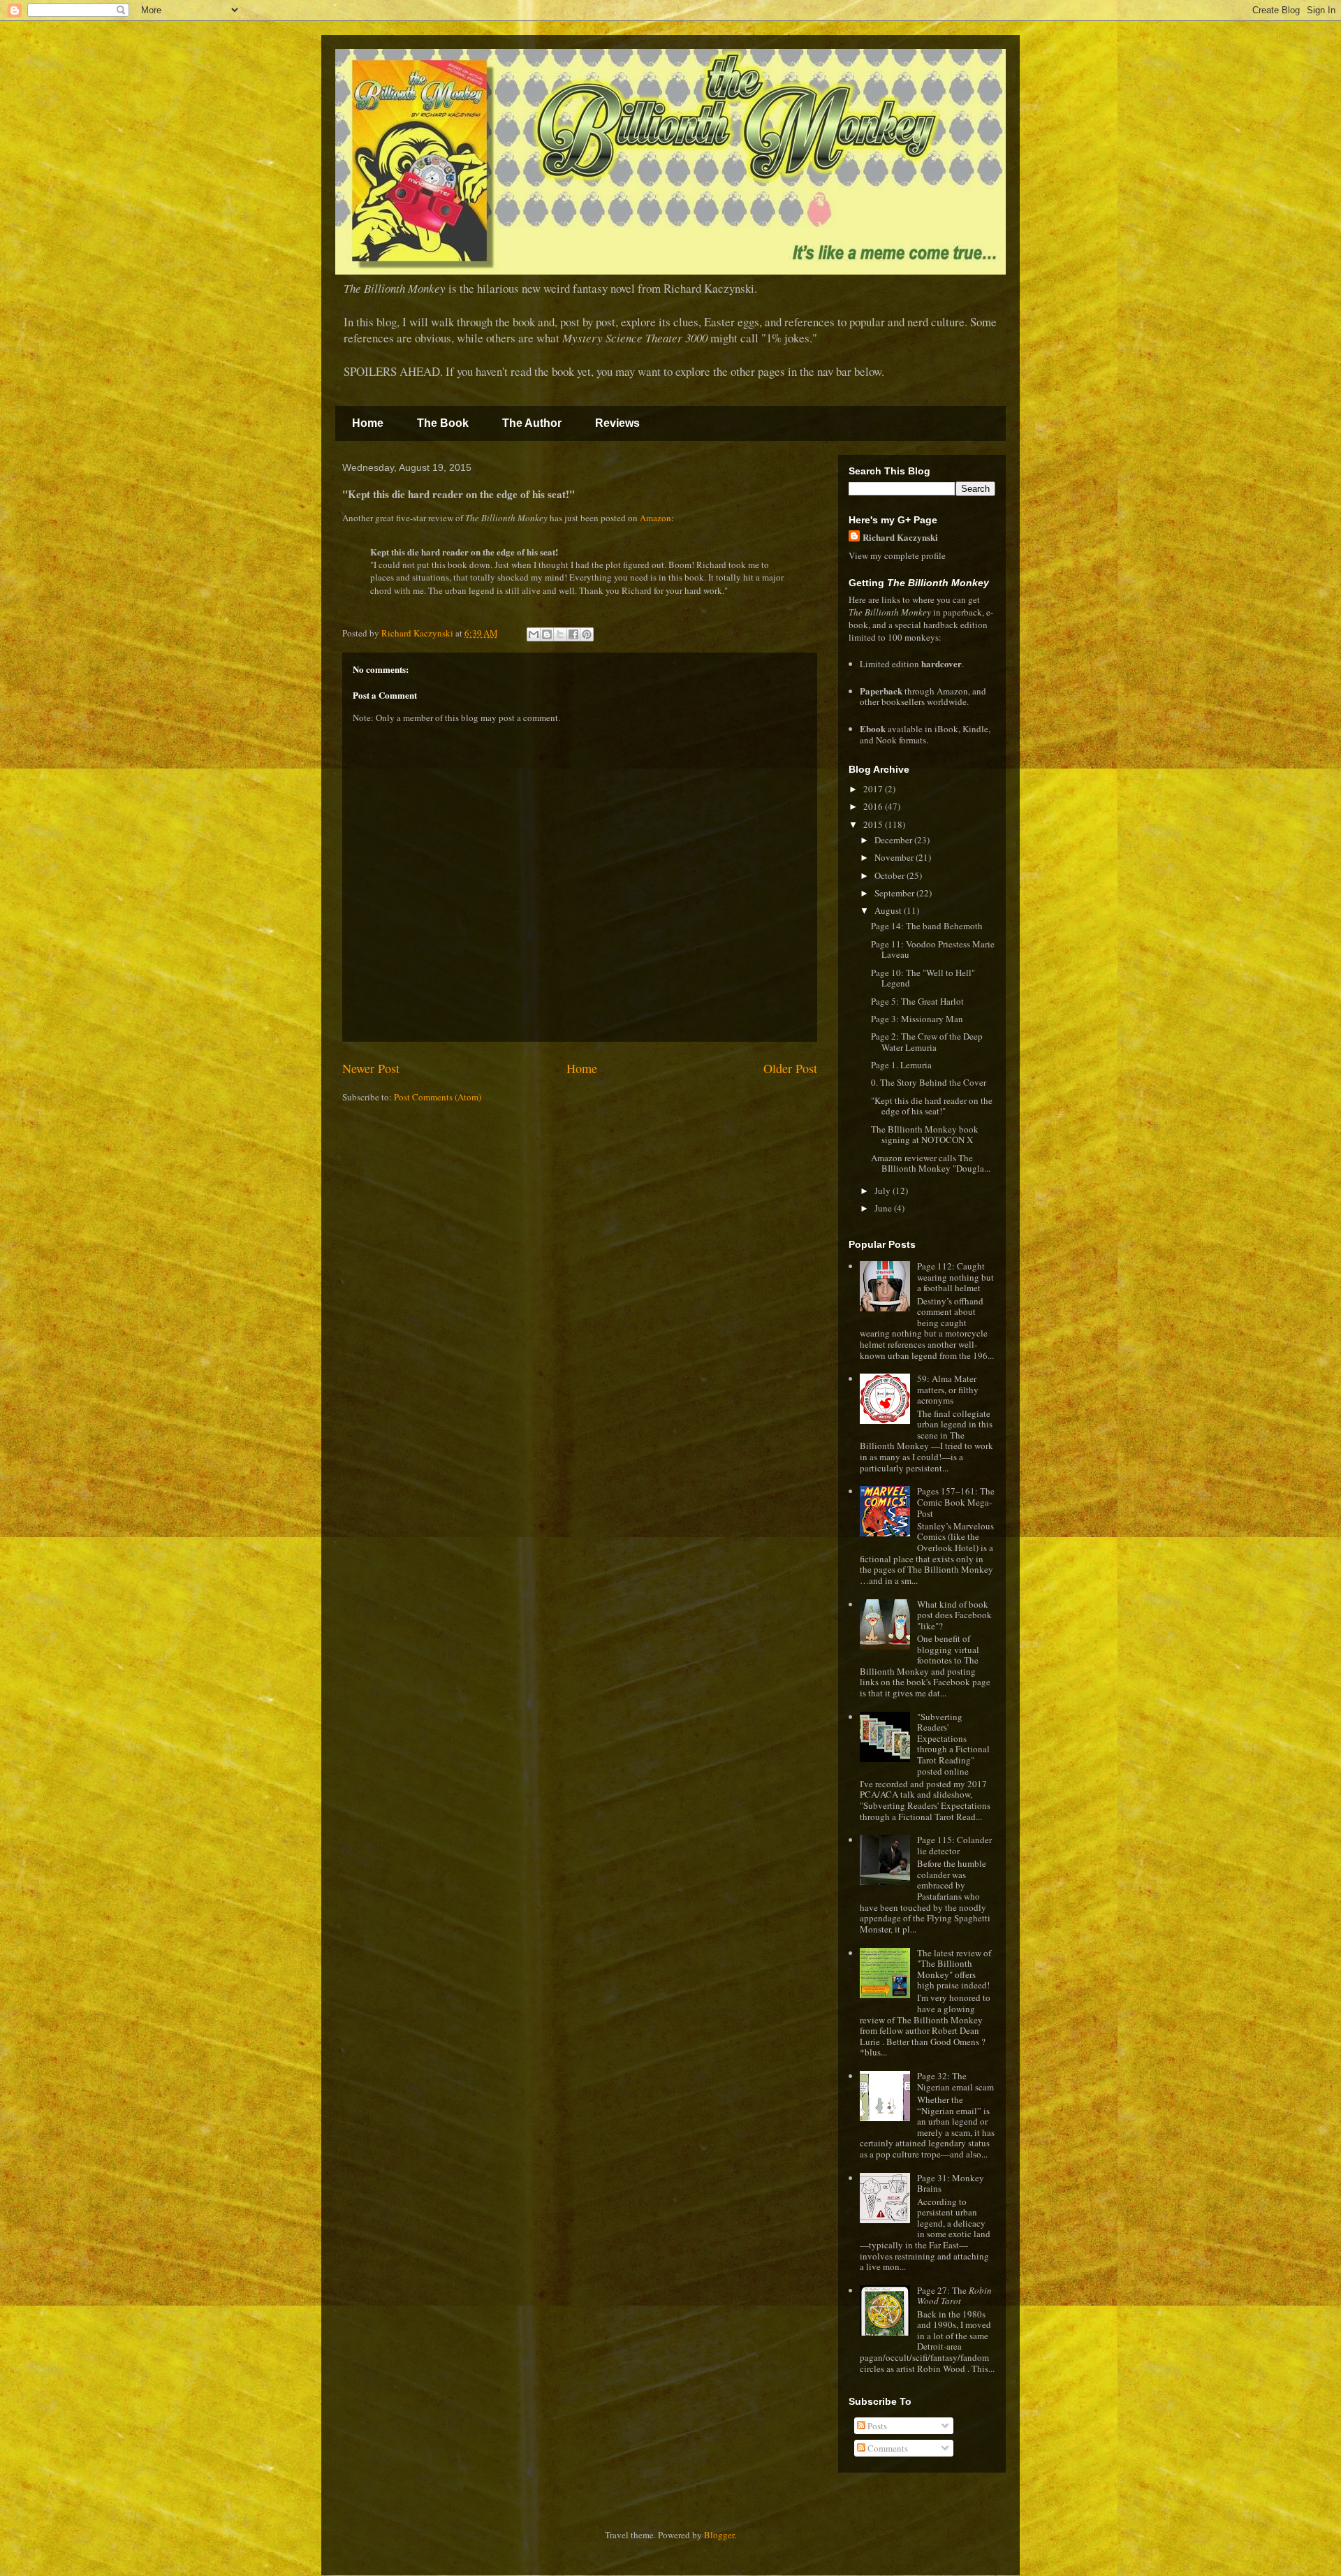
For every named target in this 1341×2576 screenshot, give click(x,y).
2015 (874, 824)
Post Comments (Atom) (438, 1097)
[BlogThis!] (547, 634)
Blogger (719, 2535)
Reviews (617, 423)
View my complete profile (897, 555)
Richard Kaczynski (900, 537)
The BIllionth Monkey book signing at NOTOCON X (925, 1135)
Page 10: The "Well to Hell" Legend (923, 978)
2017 (874, 789)
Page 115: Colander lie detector (954, 1845)
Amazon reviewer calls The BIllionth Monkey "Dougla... (931, 1163)
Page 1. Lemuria (901, 1065)
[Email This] (534, 634)
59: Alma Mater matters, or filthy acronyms (948, 1389)
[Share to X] (560, 634)
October (891, 875)
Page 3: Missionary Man (917, 1019)
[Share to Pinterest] (587, 634)
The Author (532, 423)
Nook (886, 740)
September (895, 893)
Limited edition (911, 664)
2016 (874, 806)
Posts (876, 2426)
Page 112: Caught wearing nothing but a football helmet (955, 1277)
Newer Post (371, 1068)
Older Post (790, 1068)
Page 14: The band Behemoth (927, 926)
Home (368, 423)
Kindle (975, 729)
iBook (946, 729)
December (894, 840)
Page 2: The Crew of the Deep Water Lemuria (927, 1042)
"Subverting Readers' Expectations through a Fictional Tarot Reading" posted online (953, 1744)
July (884, 1191)
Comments (887, 2448)
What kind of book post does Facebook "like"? (954, 1615)
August (889, 910)
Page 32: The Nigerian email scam (955, 2081)
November (895, 857)
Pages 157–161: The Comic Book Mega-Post (956, 1502)
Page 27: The (954, 2296)
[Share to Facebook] (573, 634)
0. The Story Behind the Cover (929, 1082)
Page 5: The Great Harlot (917, 1001)
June (884, 1208)
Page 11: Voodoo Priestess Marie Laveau (933, 949)
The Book (443, 423)
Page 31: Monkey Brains (951, 2183)
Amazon (655, 518)
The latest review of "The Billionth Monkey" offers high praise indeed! (954, 1969)
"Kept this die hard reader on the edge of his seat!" (932, 1106)
